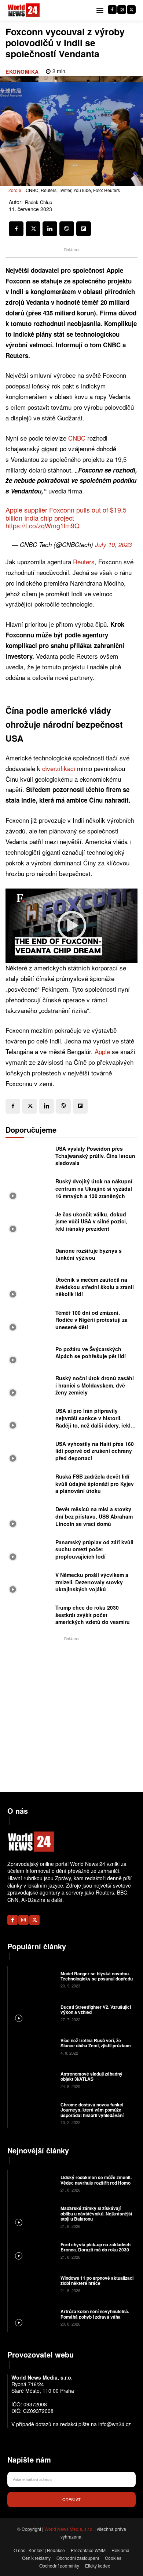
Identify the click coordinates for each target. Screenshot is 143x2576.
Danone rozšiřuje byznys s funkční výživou (89, 1254)
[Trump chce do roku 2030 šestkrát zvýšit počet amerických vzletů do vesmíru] (29, 1617)
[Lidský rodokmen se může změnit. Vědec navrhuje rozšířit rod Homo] (33, 2183)
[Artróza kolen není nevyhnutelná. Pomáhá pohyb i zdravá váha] (33, 2317)
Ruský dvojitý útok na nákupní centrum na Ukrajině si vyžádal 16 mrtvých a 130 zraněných (94, 1188)
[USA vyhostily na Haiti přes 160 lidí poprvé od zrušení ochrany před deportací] (29, 1453)
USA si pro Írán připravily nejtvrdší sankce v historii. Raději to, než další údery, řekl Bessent (93, 1421)
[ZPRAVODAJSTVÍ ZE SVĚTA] (24, 10)
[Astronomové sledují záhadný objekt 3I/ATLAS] (33, 2079)
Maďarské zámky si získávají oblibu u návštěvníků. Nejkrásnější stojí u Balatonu (96, 2213)
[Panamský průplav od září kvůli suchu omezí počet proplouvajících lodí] (29, 1551)
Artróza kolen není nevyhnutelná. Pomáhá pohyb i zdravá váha (95, 2314)
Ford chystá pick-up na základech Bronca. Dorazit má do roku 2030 (96, 2247)
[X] (131, 10)
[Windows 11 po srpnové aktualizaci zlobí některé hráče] (33, 2284)
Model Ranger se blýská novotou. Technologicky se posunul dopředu (97, 1976)
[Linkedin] (50, 229)
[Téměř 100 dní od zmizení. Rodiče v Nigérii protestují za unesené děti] (29, 1322)
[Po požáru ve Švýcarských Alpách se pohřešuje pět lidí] (29, 1355)
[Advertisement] (71, 1714)
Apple (102, 1051)
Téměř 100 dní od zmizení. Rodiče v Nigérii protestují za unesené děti (91, 1320)
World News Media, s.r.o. (69, 2529)
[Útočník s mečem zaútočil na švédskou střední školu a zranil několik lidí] (29, 1289)
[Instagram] (122, 10)
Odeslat (71, 2499)
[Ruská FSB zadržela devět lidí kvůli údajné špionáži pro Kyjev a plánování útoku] (29, 1486)
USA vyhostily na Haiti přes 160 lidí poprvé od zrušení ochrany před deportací (95, 1451)
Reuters (84, 562)
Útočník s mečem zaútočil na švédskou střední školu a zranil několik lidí (95, 1287)
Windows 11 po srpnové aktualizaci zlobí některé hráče (97, 2280)
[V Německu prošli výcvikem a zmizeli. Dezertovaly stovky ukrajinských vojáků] (29, 1584)
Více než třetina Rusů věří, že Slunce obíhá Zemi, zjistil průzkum (96, 2043)
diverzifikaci (59, 768)
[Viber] (67, 229)
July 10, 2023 (113, 544)
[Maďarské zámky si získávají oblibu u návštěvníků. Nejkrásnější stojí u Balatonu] (33, 2216)
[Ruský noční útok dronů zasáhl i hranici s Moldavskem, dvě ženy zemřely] (29, 1387)
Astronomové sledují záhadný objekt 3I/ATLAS (91, 2076)
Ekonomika (22, 72)
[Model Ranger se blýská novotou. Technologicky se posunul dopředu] (33, 1979)
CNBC (77, 438)
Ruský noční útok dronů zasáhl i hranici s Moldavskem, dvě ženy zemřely (95, 1385)
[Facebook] (112, 10)
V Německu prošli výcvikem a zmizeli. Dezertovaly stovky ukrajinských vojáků (92, 1582)
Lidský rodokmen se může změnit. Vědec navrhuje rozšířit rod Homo (96, 2180)
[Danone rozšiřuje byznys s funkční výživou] (29, 1256)
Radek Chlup (38, 202)
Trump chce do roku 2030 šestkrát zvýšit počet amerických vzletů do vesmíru (93, 1615)
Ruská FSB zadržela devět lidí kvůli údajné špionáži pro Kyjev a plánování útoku (95, 1484)
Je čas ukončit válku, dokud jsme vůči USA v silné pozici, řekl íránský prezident (91, 1221)
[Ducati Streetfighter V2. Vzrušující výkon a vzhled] (33, 2013)
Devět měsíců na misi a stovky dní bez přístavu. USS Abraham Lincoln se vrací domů (94, 1516)
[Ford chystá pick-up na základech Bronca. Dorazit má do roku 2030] (33, 2250)
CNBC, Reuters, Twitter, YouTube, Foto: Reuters (73, 190)
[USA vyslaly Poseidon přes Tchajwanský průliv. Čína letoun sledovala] (29, 1158)
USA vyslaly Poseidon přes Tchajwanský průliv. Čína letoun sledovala (95, 1156)
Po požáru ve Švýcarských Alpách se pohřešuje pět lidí (91, 1353)
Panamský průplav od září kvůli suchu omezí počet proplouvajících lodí (94, 1549)
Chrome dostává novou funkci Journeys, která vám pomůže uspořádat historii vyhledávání (92, 2110)
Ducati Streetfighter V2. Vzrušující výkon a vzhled (96, 2009)
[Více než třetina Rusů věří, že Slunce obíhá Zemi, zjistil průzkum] (33, 2046)
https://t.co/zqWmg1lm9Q (43, 525)
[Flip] (84, 229)
